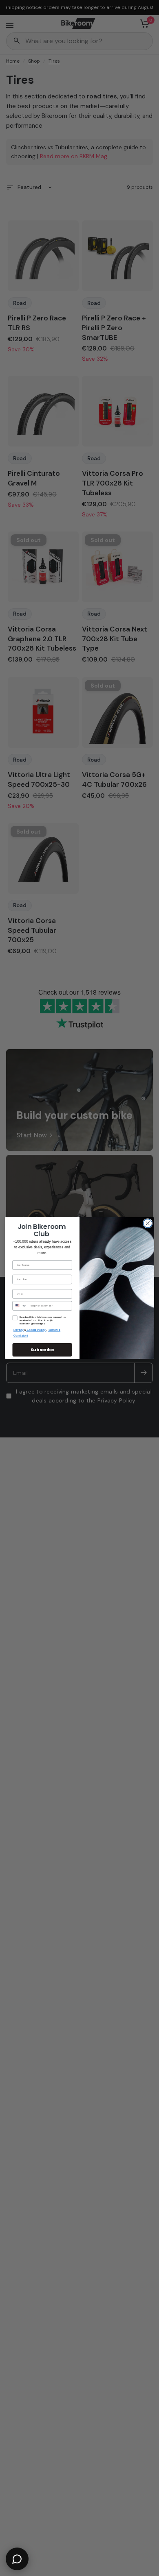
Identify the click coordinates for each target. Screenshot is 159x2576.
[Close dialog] (148, 1223)
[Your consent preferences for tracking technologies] (151, 1932)
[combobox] (20, 1306)
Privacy (19, 1330)
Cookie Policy (37, 1330)
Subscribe (42, 1350)
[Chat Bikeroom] (17, 2559)
